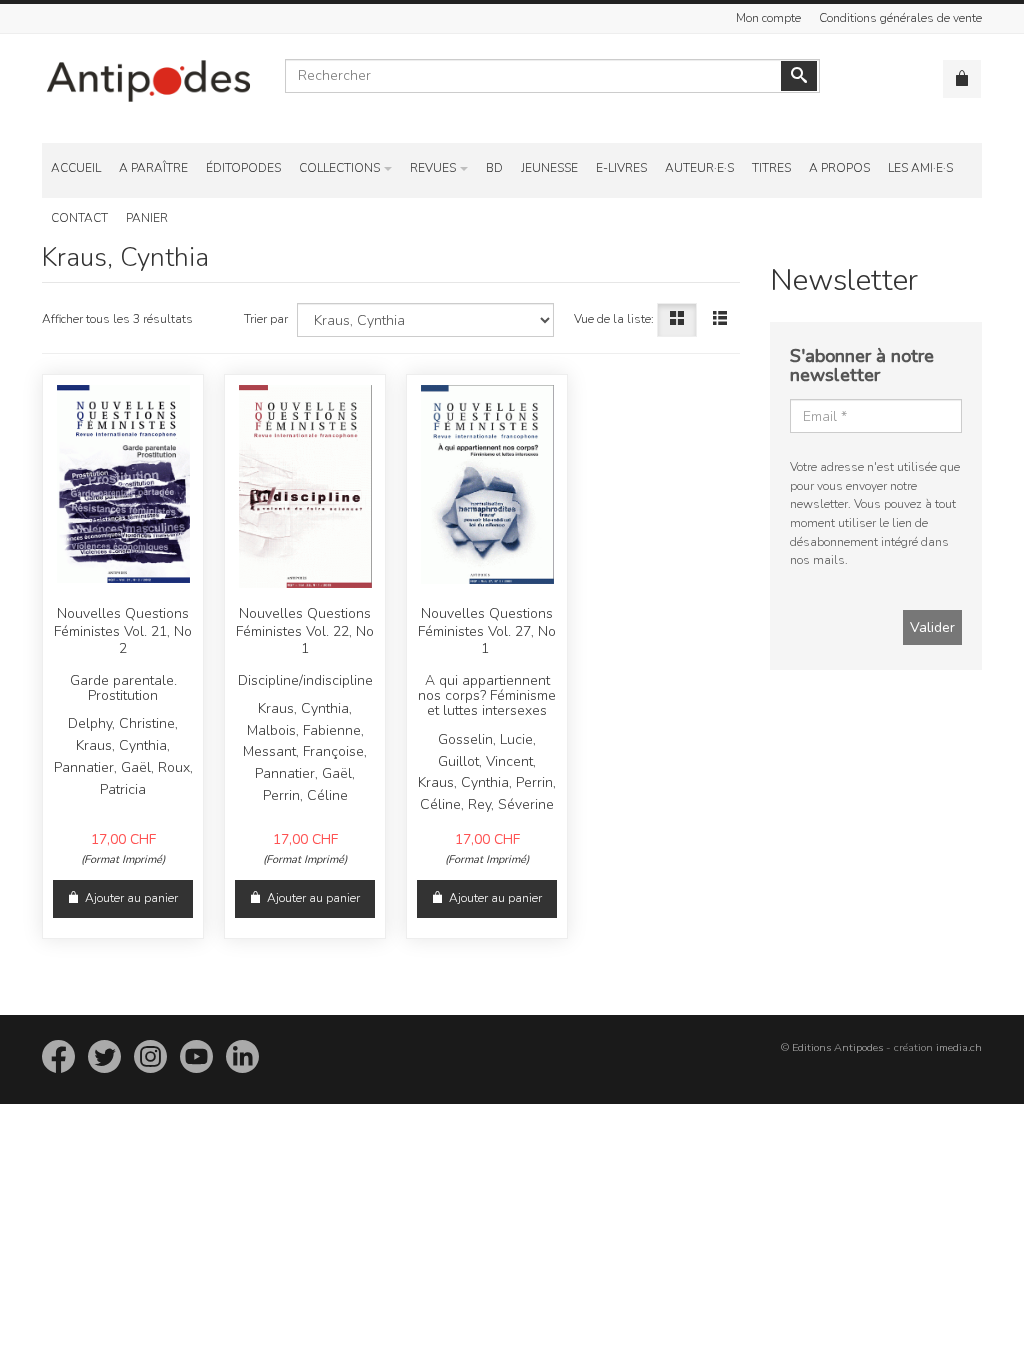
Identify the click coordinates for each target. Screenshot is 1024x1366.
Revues (433, 168)
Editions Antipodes (837, 1047)
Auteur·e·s (699, 168)
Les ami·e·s (920, 168)
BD (494, 168)
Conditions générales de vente (900, 18)
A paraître (153, 168)
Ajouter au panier (131, 898)
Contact (79, 218)
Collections (339, 168)
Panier (147, 218)
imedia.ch (959, 1047)
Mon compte (768, 18)
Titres (771, 168)
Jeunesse (549, 168)
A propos (839, 168)
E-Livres (621, 168)
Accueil (76, 168)
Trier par (266, 319)
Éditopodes (243, 168)
